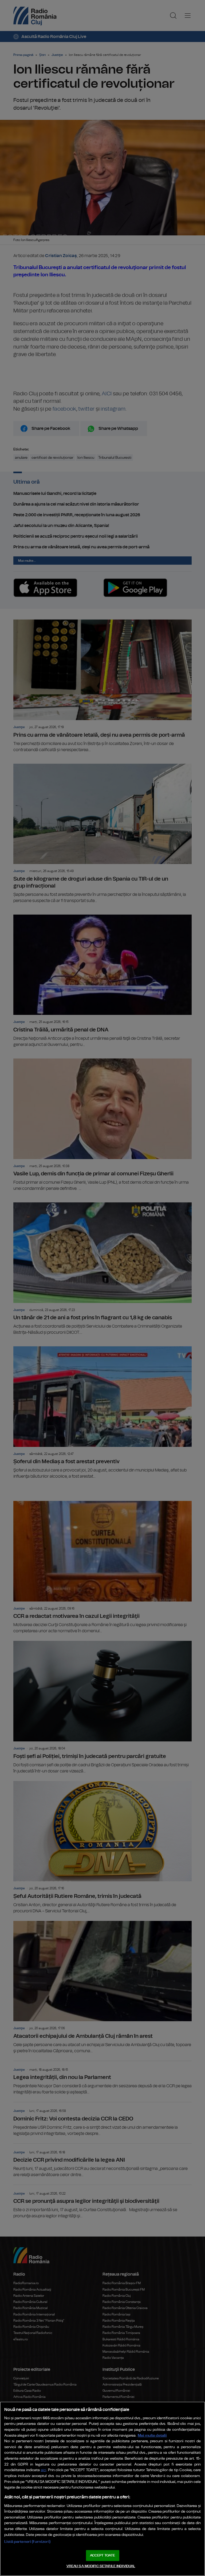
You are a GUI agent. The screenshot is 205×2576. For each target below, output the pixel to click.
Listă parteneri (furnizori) (27, 2542)
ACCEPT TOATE (102, 2556)
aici (44, 2470)
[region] (102, 2489)
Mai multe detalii (152, 2435)
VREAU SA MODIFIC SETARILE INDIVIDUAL (101, 2566)
